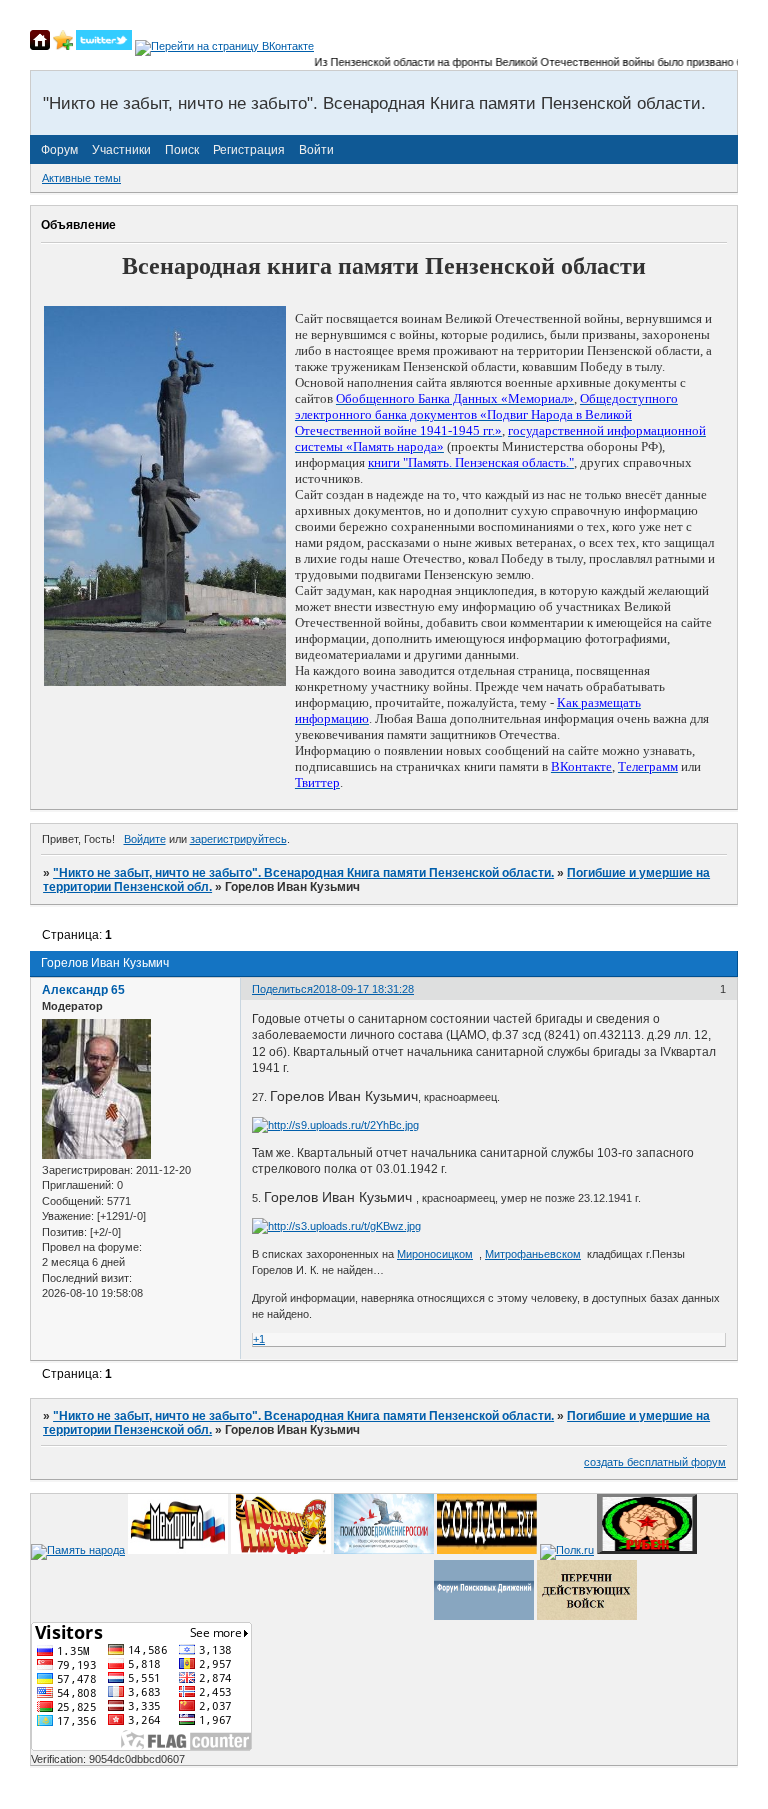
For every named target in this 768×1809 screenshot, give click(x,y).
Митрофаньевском (533, 1254)
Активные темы (81, 178)
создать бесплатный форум (655, 1462)
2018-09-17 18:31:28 (363, 989)
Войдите (145, 839)
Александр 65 (83, 990)
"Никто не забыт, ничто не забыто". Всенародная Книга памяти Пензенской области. (303, 873)
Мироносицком (435, 1254)
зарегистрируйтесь (238, 839)
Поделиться (282, 989)
